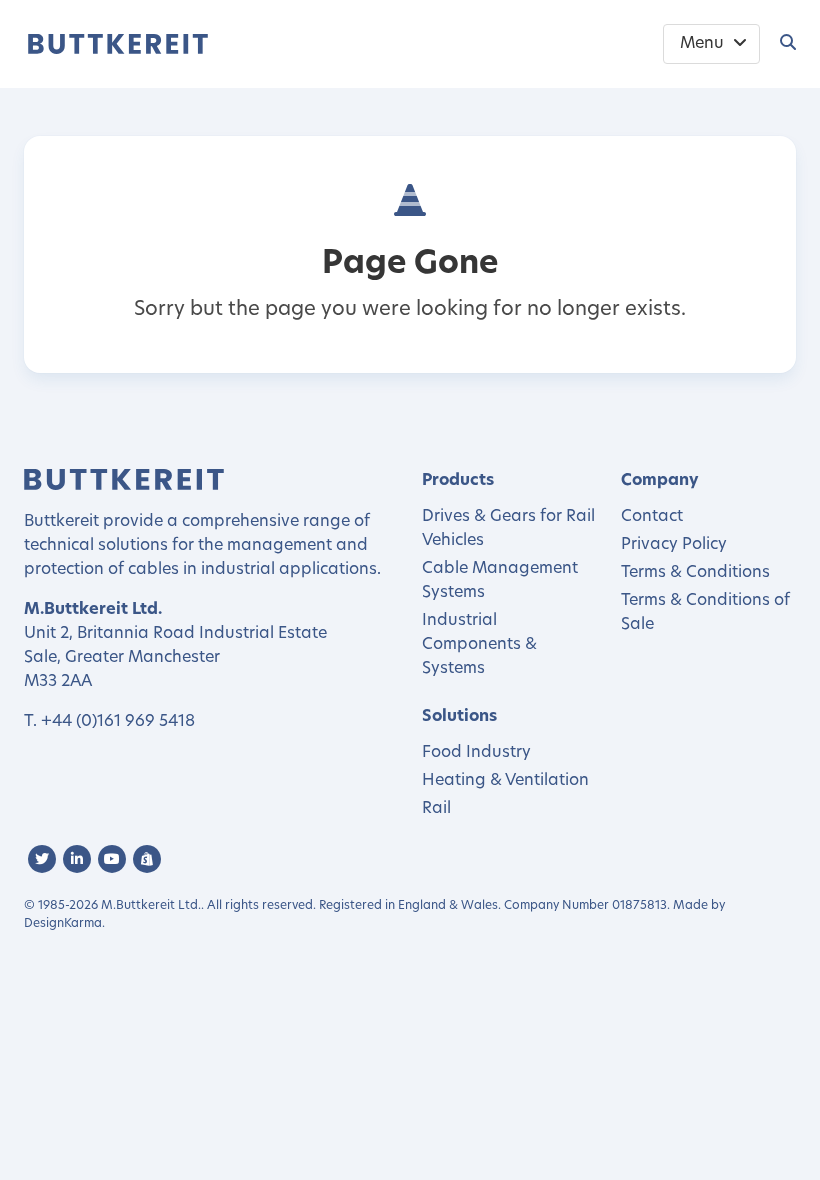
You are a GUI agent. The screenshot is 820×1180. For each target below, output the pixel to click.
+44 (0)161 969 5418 (118, 722)
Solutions (459, 717)
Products (458, 481)
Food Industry (476, 753)
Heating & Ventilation (505, 781)
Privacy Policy (674, 545)
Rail (436, 809)
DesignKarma (63, 924)
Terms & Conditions (695, 573)
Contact (652, 517)
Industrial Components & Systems (479, 645)
